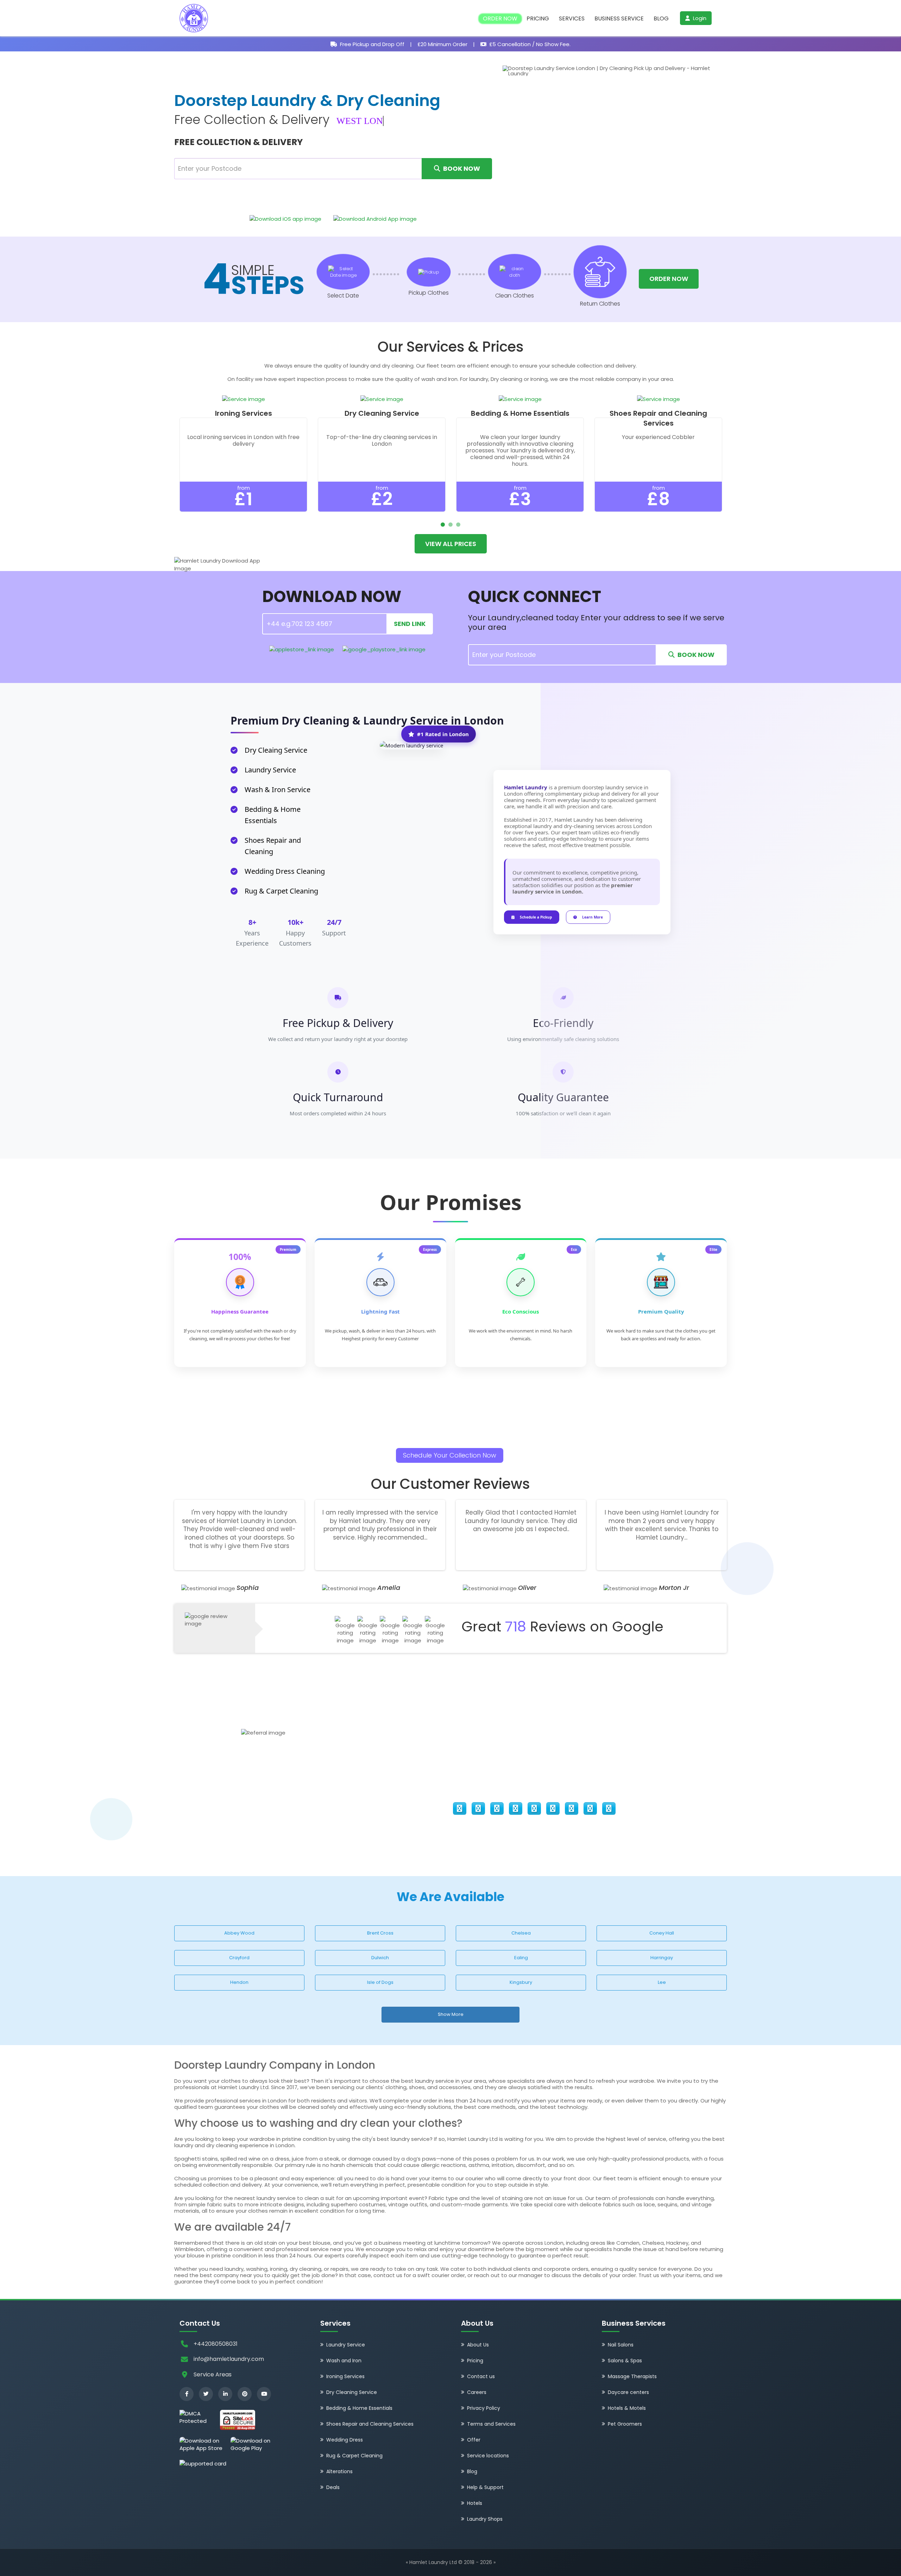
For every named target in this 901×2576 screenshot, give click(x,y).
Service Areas (213, 2374)
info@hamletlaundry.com (229, 2359)
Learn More (593, 917)
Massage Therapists (632, 2376)
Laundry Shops (485, 2519)
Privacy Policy (484, 2408)
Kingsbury (521, 1982)
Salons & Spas (625, 2361)
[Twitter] (206, 2394)
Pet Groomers (625, 2424)
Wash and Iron (344, 2361)
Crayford (239, 1958)
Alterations (339, 2471)
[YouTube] (264, 2394)
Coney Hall (662, 1933)
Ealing (521, 1958)
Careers (477, 2392)
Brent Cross (380, 1933)
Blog (661, 19)
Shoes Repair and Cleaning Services (370, 2424)
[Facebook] (187, 2394)
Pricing (538, 19)
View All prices (451, 544)
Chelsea (521, 1933)
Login (699, 18)
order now (669, 279)
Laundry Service (346, 2345)
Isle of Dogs (380, 1982)
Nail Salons (621, 2345)
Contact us (481, 2376)
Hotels (475, 2503)
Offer (474, 2440)
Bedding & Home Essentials (359, 2408)
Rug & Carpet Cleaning (354, 2456)
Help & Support (485, 2487)
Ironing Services (345, 2376)
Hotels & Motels (627, 2408)
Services (572, 19)
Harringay (662, 1958)
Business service (619, 19)
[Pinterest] (245, 2394)
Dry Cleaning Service (352, 2392)
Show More (451, 2014)
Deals (333, 2487)
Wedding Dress (345, 2440)
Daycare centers (628, 2392)
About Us (478, 2345)
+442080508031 (216, 2344)
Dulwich (380, 1958)
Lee (662, 1982)
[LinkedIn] (225, 2394)
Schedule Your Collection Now (450, 1455)
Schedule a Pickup (536, 917)
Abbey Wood (239, 1933)
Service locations (488, 2456)
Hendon (239, 1982)
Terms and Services (491, 2424)
